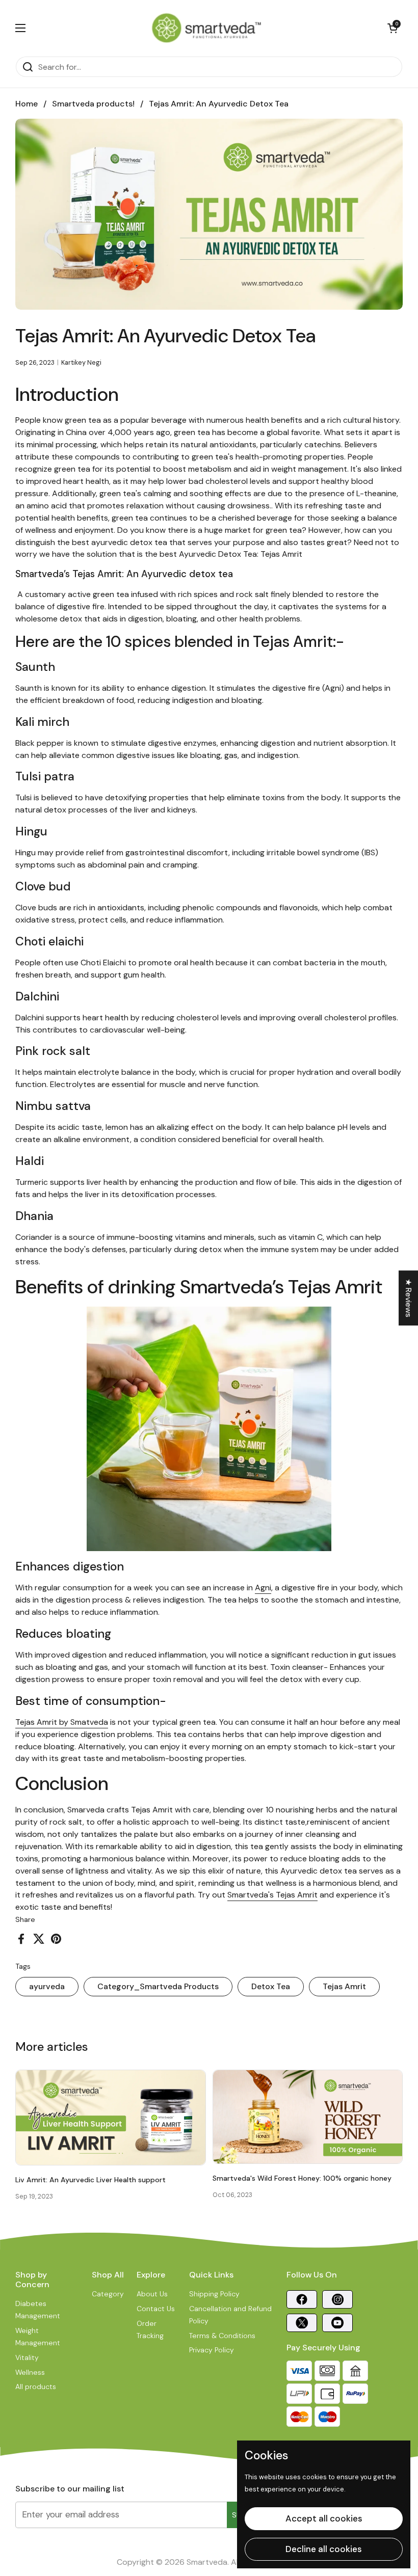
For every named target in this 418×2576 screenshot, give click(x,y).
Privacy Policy (212, 2350)
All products (36, 2387)
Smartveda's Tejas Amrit (272, 1895)
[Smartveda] (207, 28)
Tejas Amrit (344, 1986)
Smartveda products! (93, 104)
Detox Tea (271, 1986)
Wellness (30, 2372)
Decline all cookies (324, 2549)
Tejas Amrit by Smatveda (62, 1722)
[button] (393, 28)
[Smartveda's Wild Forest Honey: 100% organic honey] (308, 2117)
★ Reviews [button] (409, 1298)
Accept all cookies (324, 2518)
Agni (263, 1588)
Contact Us (156, 2309)
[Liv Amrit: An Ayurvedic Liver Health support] (111, 2118)
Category (108, 2294)
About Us (152, 2294)
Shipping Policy (214, 2294)
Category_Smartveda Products (158, 1986)
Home (27, 104)
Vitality (27, 2357)
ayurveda (47, 1986)
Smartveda (207, 2562)
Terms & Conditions (222, 2336)
